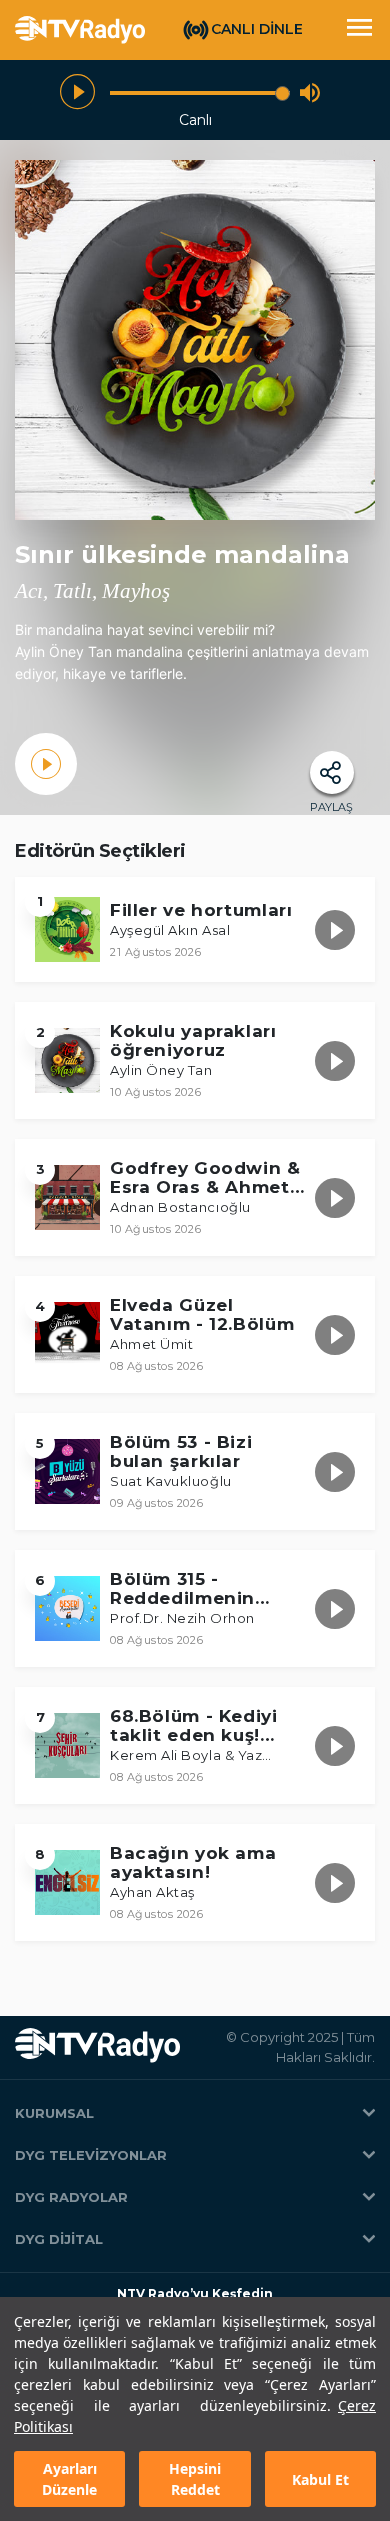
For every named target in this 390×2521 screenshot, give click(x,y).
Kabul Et (320, 2479)
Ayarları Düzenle (69, 2479)
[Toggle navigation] (359, 30)
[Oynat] (77, 92)
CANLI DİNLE (257, 29)
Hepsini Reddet (195, 2479)
